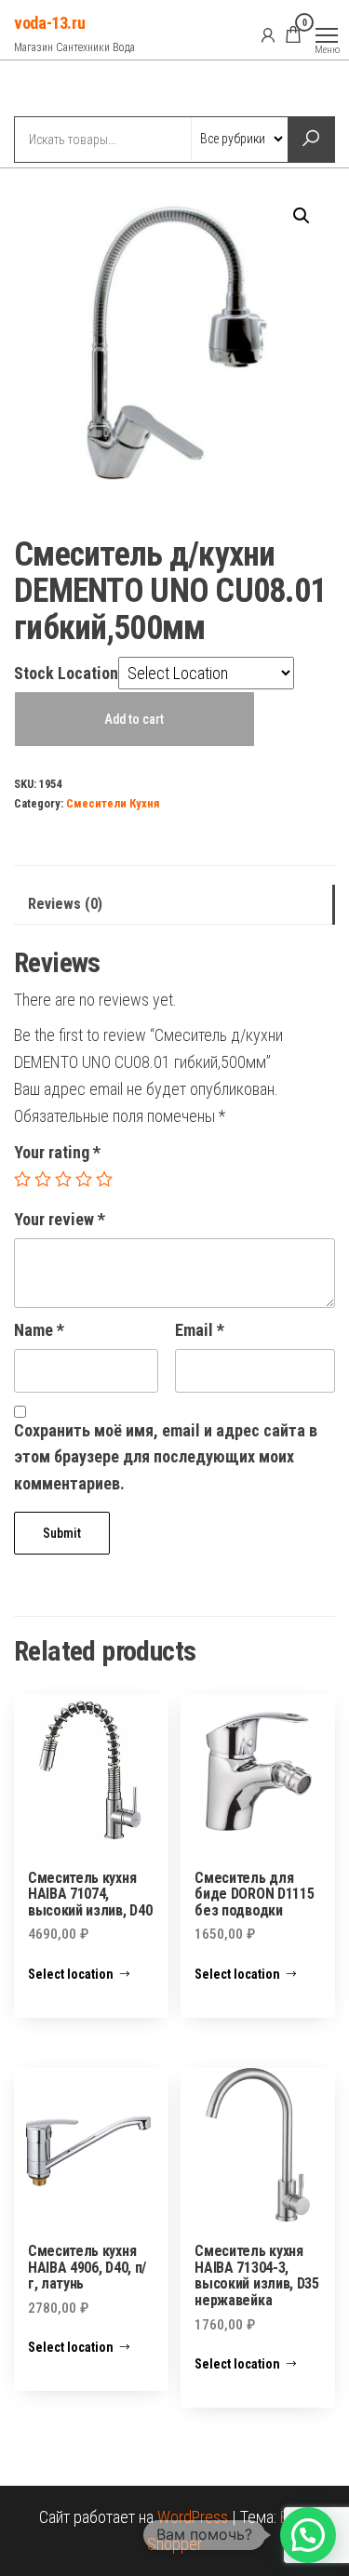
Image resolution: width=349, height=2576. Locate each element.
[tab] (174, 905)
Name (39, 1330)
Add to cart (134, 719)
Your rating (57, 1152)
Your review (60, 1219)
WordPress (193, 2517)
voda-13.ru (49, 23)
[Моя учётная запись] (268, 34)
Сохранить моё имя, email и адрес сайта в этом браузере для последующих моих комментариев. (166, 1457)
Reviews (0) (65, 904)
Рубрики (82, 90)
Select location (71, 1974)
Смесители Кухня (113, 803)
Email (200, 1330)
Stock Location (66, 673)
